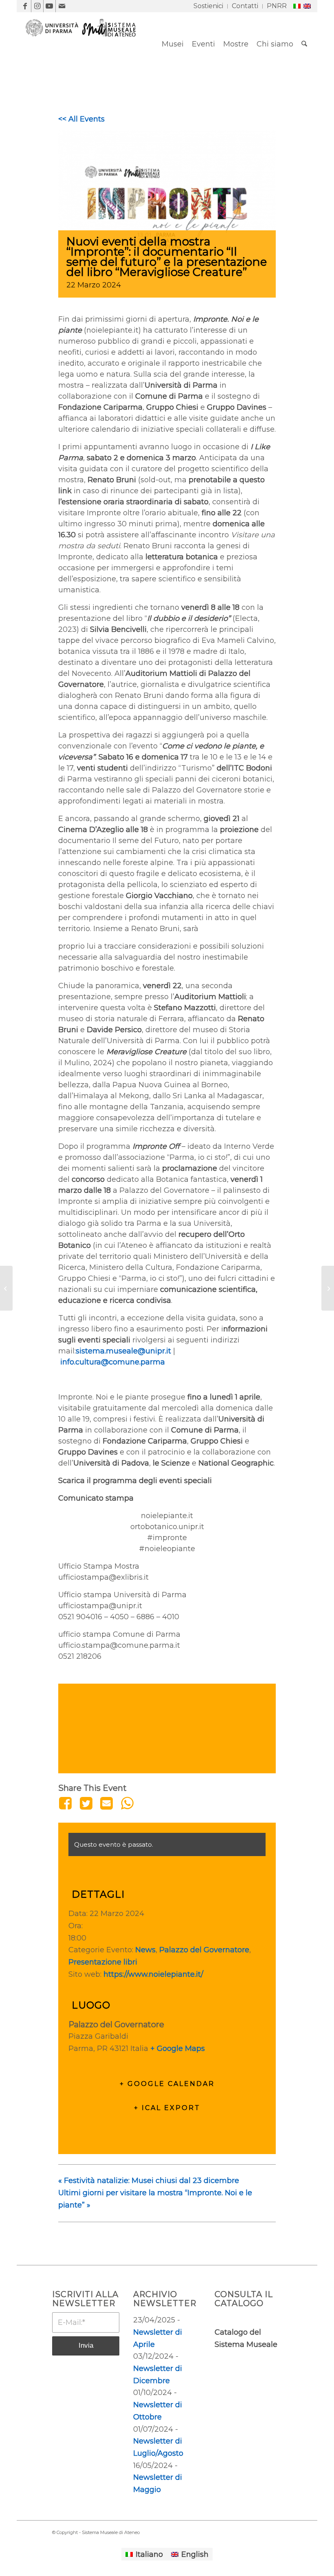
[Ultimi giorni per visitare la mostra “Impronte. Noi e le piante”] (328, 1288)
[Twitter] (86, 1803)
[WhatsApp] (127, 1803)
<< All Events (81, 119)
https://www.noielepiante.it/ (153, 1974)
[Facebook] (67, 1803)
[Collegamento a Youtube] (49, 6)
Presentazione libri (103, 1962)
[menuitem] (209, 6)
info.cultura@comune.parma (113, 1362)
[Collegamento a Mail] (62, 6)
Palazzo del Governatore (204, 1950)
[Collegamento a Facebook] (25, 6)
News (145, 1950)
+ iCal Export (167, 2108)
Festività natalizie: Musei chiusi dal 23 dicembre (149, 2181)
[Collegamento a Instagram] (37, 6)
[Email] (106, 1803)
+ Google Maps (178, 2048)
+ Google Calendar (167, 2084)
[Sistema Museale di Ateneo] (84, 50)
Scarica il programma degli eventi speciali (135, 1481)
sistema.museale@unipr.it (123, 1351)
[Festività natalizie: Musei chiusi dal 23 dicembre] (6, 1288)
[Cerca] (304, 44)
